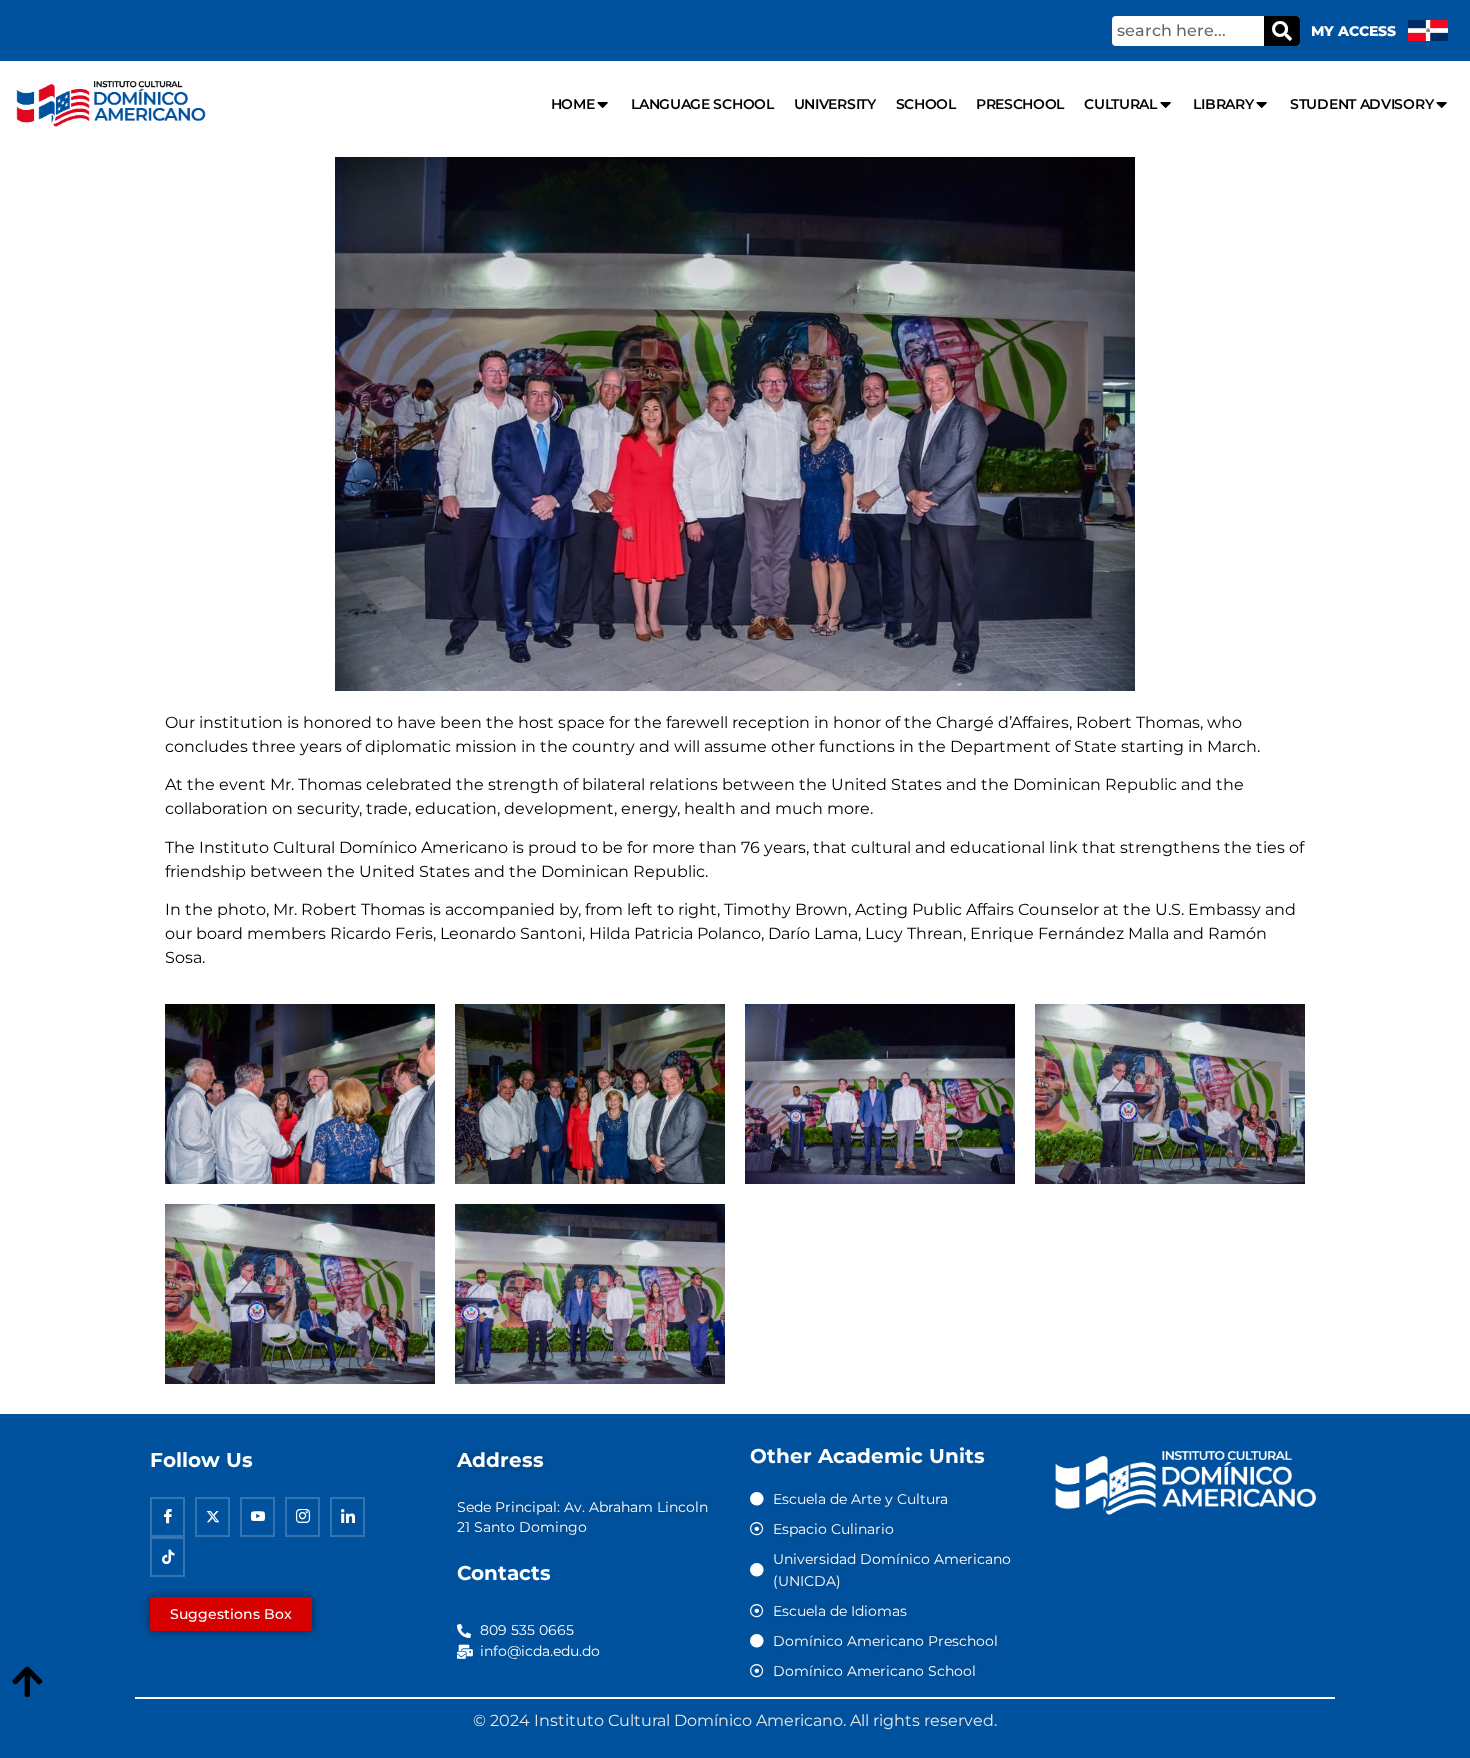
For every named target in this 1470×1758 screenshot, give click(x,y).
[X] (212, 1517)
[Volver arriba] (27, 1683)
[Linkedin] (347, 1517)
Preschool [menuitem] (1020, 104)
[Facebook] (167, 1517)
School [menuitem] (926, 104)
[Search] (1282, 31)
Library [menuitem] (1223, 104)
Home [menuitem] (573, 104)
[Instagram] (302, 1517)
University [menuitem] (835, 104)
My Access (1353, 31)
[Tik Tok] (167, 1557)
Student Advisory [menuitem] (1361, 104)
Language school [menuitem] (702, 104)
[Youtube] (257, 1517)
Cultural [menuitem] (1120, 104)
